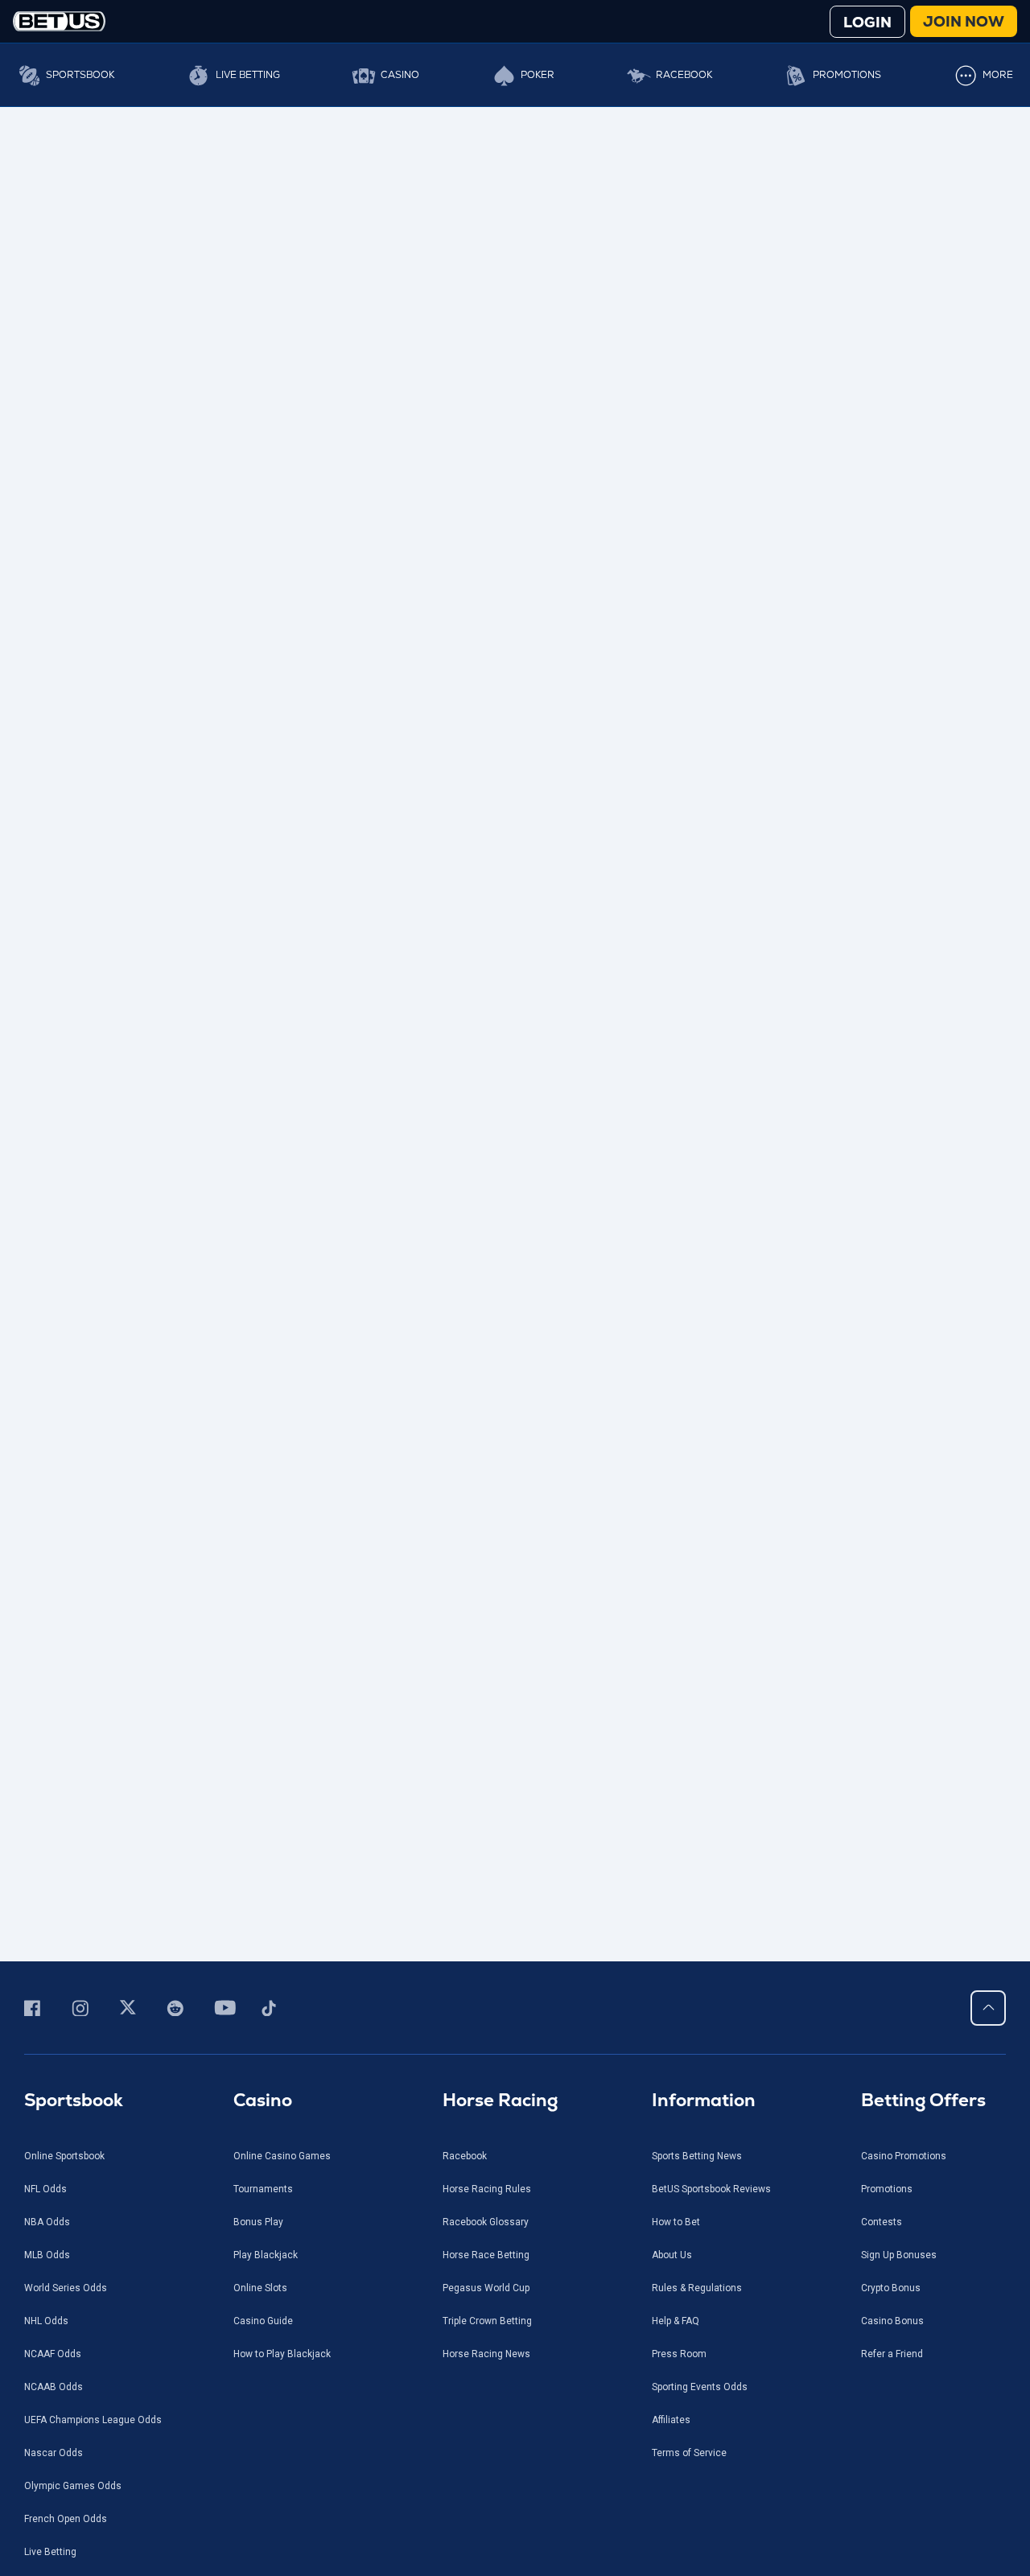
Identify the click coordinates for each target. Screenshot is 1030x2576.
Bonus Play (258, 2222)
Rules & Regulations (697, 2288)
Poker (538, 75)
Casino (400, 75)
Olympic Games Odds (73, 2486)
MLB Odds (47, 2255)
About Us (672, 2255)
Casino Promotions (904, 2156)
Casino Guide (263, 2321)
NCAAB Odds (54, 2387)
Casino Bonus (892, 2321)
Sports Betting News (697, 2156)
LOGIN (867, 22)
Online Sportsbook (64, 2156)
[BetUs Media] (35, 2008)
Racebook (684, 75)
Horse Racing (500, 2100)
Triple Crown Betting (487, 2321)
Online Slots (260, 2288)
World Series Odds (66, 2288)
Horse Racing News (486, 2354)
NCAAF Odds (53, 2354)
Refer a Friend (892, 2354)
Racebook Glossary (486, 2222)
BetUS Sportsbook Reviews (711, 2189)
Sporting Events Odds (700, 2387)
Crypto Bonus (891, 2288)
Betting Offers (923, 2100)
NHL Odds (46, 2321)
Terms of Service (689, 2453)
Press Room (679, 2354)
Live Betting (248, 75)
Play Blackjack (266, 2255)
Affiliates (671, 2420)
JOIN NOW (964, 21)
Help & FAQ (676, 2321)
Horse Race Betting (486, 2255)
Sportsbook (80, 75)
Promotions (847, 75)
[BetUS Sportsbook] (59, 21)
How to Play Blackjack (282, 2354)
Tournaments (263, 2189)
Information (704, 2100)
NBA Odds (47, 2222)
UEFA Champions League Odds (93, 2420)
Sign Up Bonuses (899, 2255)
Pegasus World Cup (486, 2288)
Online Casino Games (282, 2156)
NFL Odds (45, 2189)
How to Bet (676, 2222)
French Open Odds (66, 2519)
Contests (882, 2222)
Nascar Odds (54, 2453)
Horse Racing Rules (487, 2189)
